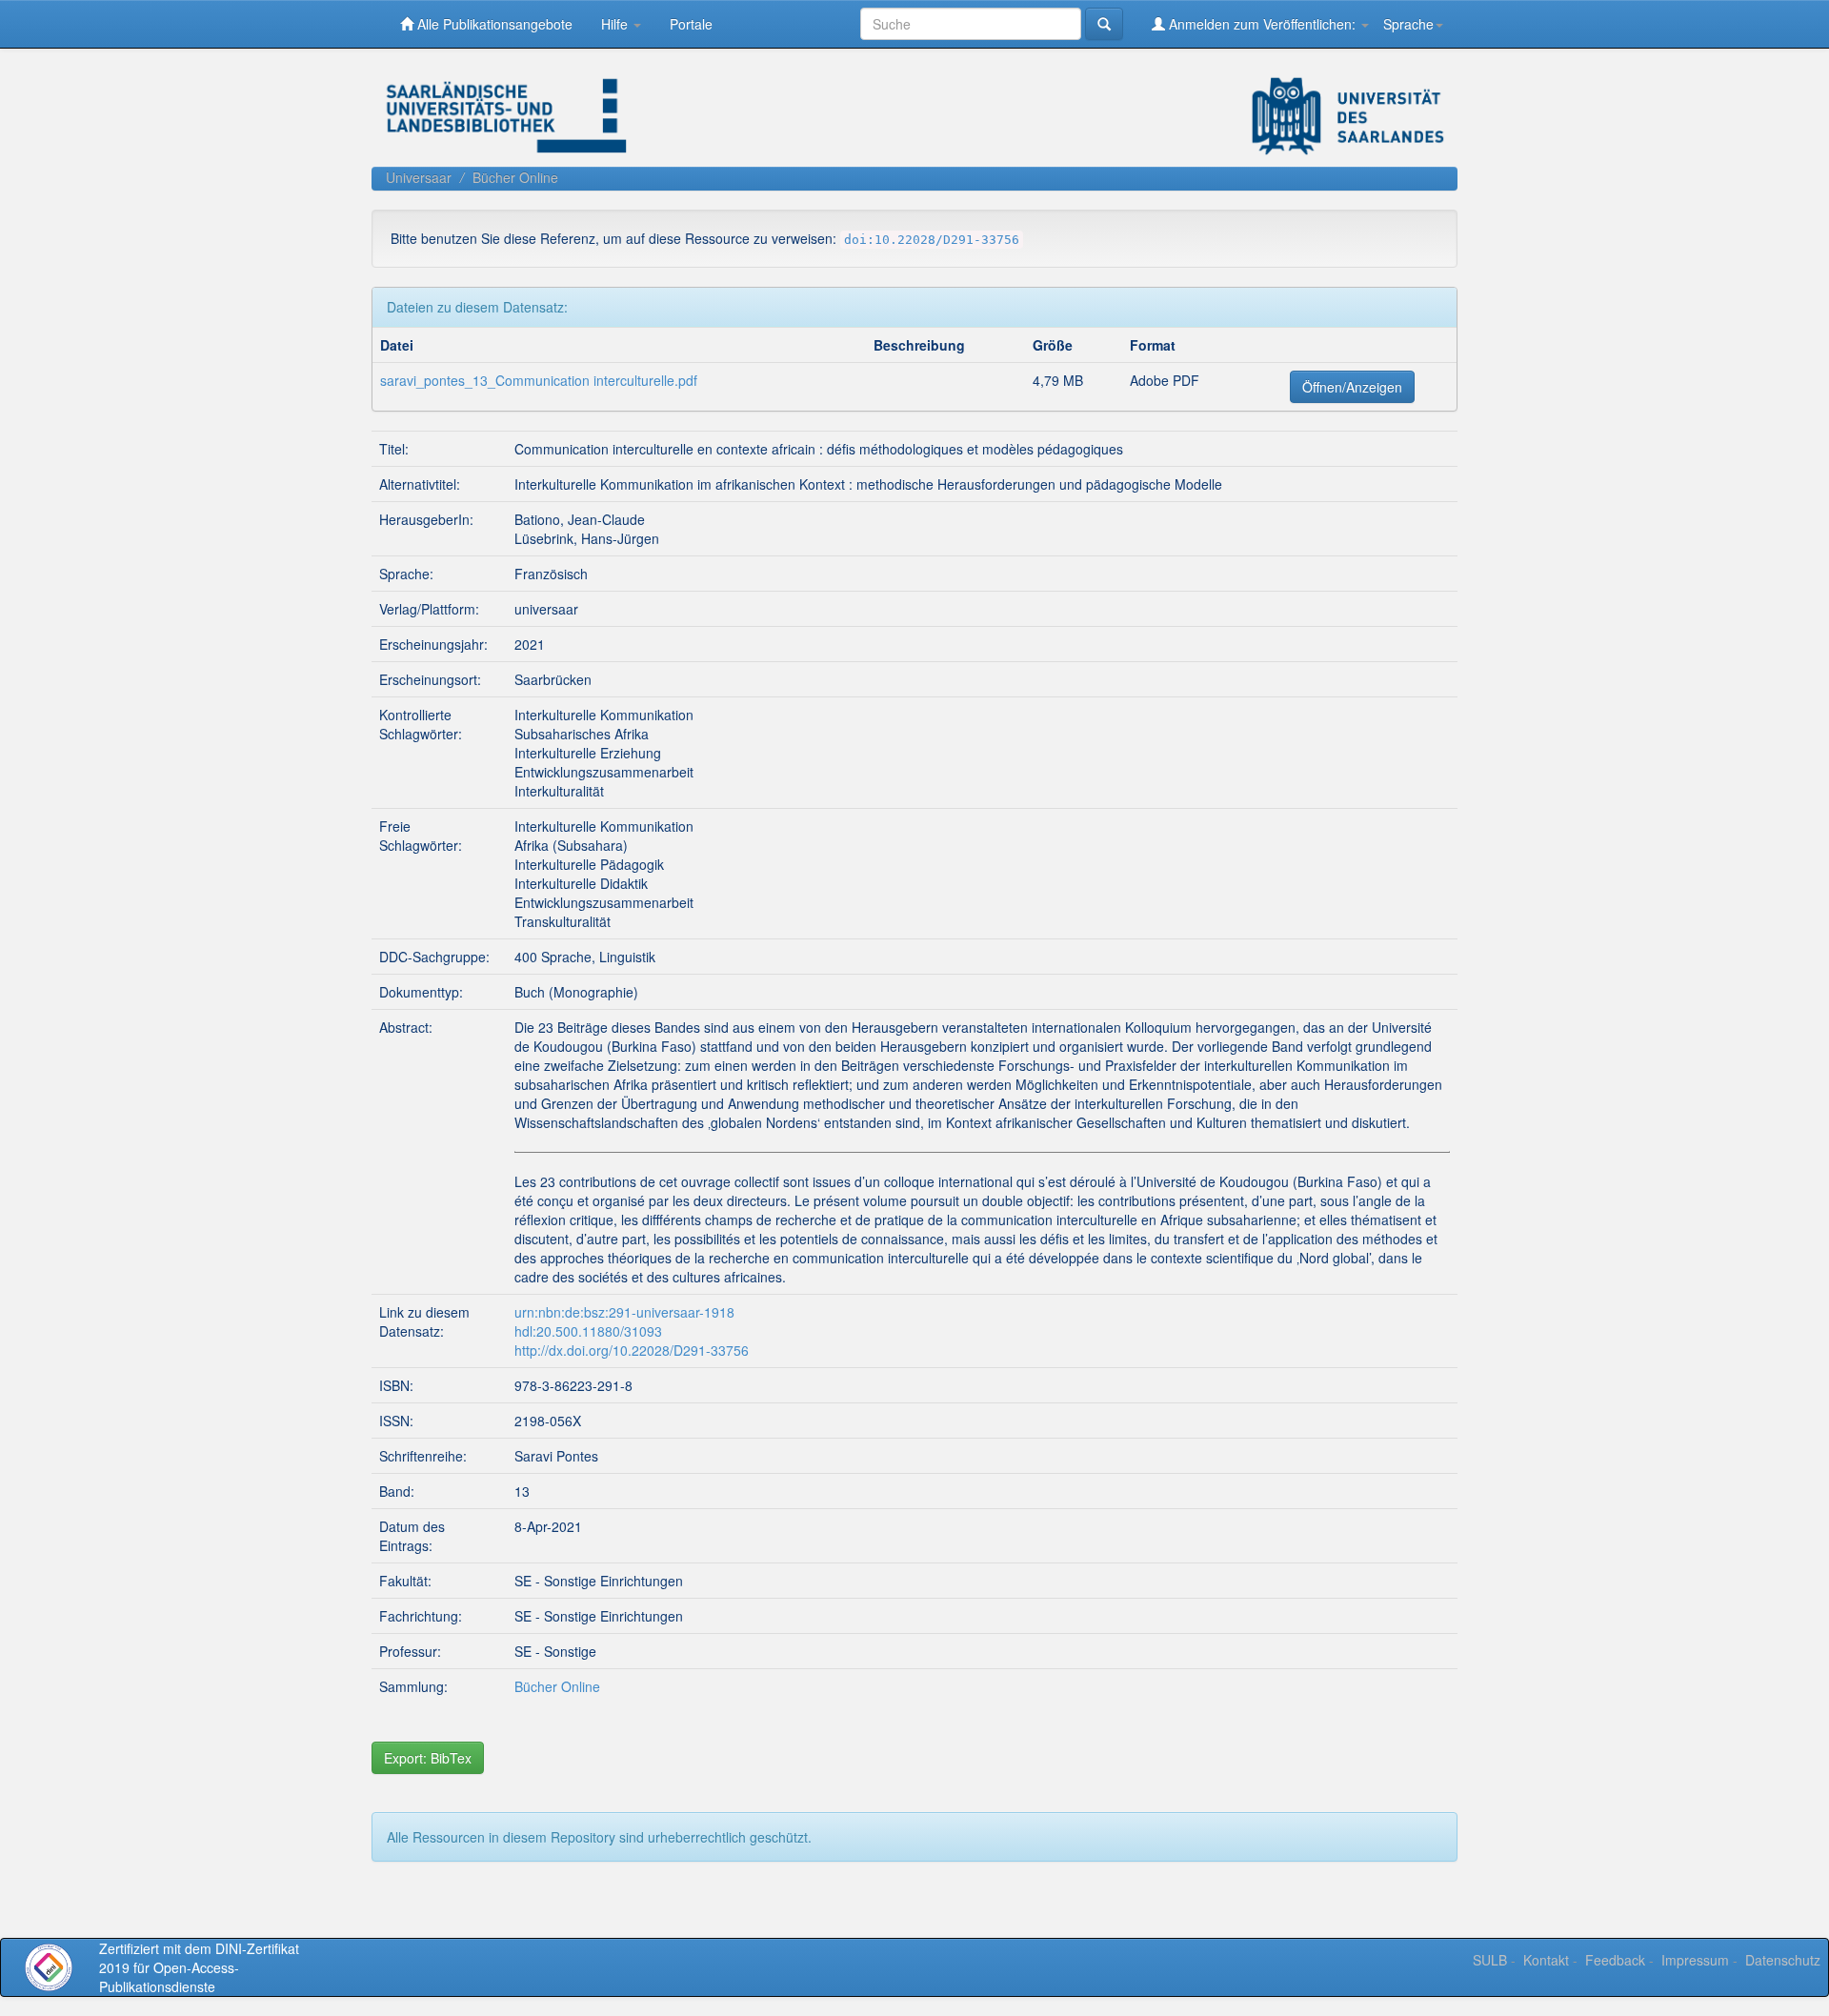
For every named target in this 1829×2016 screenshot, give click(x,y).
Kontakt (1546, 1960)
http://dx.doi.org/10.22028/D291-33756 (632, 1350)
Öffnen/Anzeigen (1352, 387)
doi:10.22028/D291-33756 (932, 240)
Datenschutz (1783, 1960)
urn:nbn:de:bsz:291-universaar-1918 (624, 1312)
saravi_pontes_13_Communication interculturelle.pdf (539, 380)
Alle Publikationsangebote (493, 24)
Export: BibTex (428, 1758)
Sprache (1408, 24)
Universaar (419, 177)
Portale (691, 24)
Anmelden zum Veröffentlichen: (1262, 24)
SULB (1490, 1960)
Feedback (1615, 1960)
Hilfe (616, 24)
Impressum (1695, 1960)
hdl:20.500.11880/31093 (588, 1331)
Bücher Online (515, 177)
